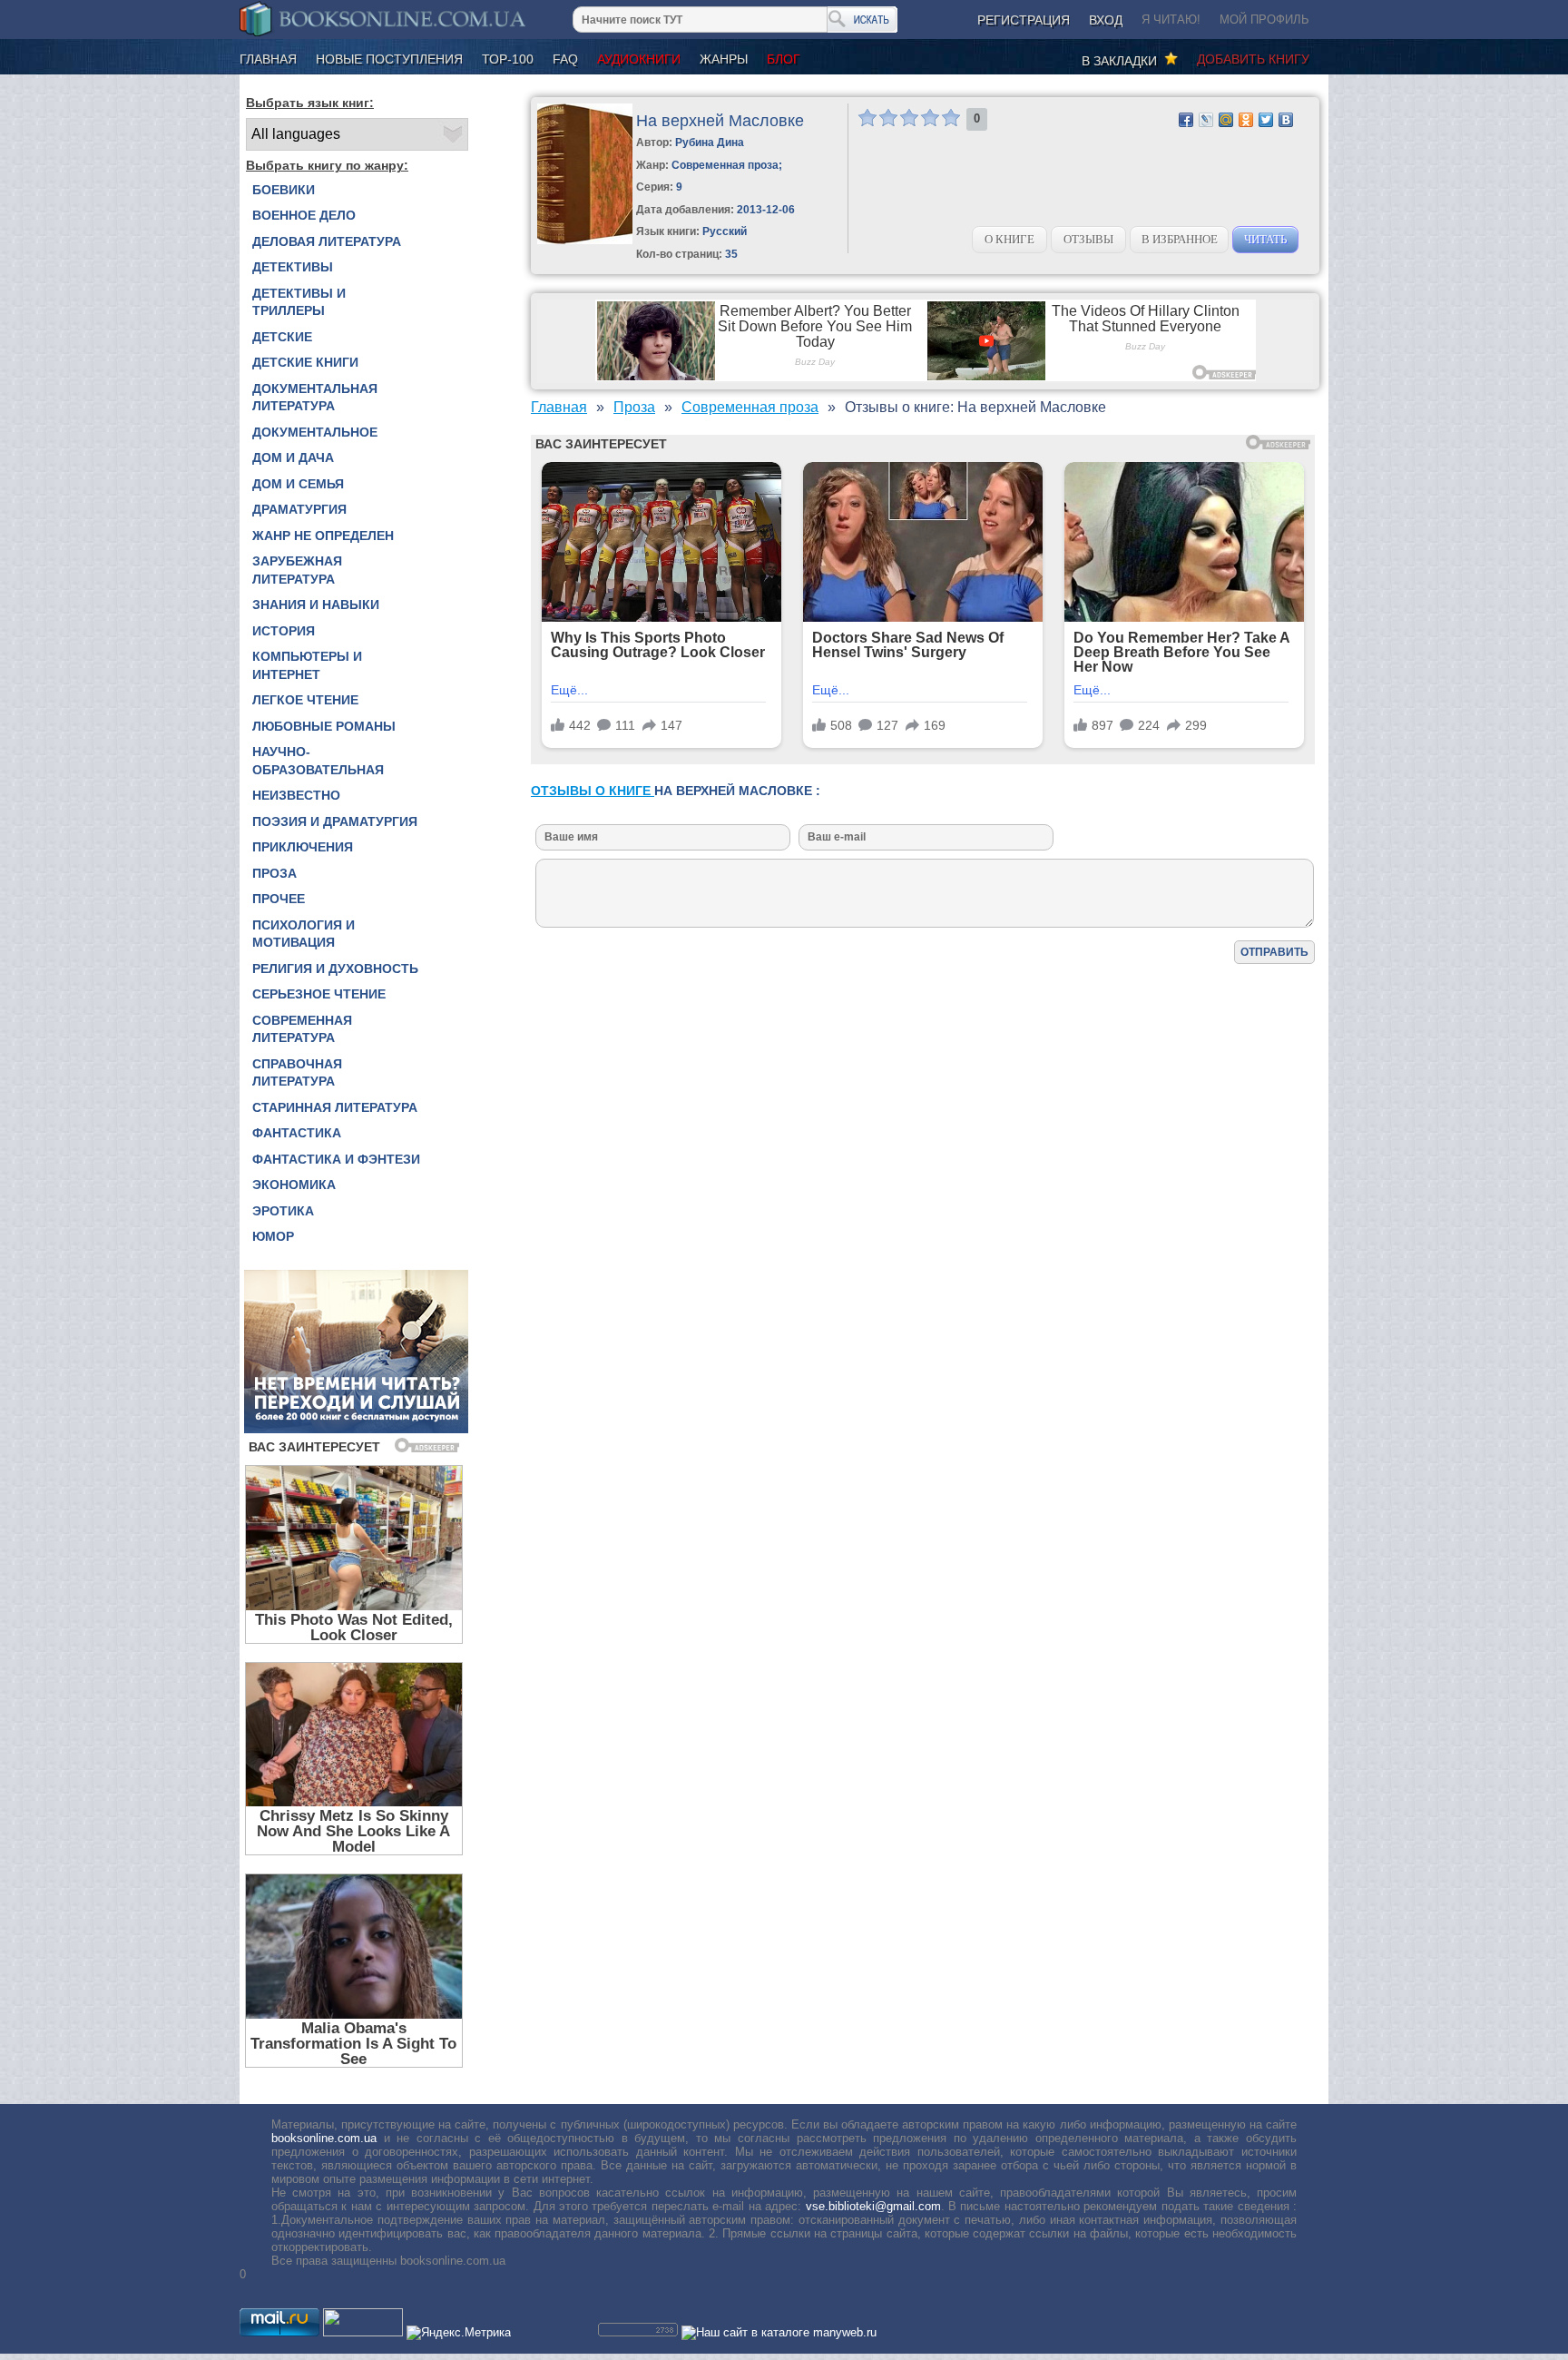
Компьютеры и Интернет (307, 665)
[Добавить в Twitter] (1266, 120)
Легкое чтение (305, 700)
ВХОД (1106, 20)
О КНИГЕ (1009, 239)
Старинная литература (335, 1107)
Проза (274, 873)
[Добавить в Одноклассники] (1246, 120)
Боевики (284, 190)
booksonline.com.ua (324, 2138)
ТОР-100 (508, 59)
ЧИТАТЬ (1265, 239)
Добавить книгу (1253, 59)
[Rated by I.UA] (363, 2332)
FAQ (565, 59)
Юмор (273, 1236)
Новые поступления (389, 59)
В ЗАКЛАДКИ (1123, 61)
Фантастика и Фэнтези (336, 1159)
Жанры (724, 59)
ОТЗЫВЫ (1088, 239)
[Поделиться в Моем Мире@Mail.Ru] (1226, 120)
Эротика (283, 1211)
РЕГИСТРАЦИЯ (1024, 20)
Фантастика (297, 1133)
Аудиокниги (639, 59)
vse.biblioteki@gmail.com (873, 2206)
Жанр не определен (323, 536)
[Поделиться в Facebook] (1186, 120)
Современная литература (302, 1029)
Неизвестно (296, 795)
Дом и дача (293, 457)
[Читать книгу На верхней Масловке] (585, 240)
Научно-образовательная (318, 761)
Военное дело (304, 215)
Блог (784, 59)
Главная (268, 59)
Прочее (279, 899)
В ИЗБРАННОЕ (1180, 239)
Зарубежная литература (297, 570)
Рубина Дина (710, 143)
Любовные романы (324, 726)
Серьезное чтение (319, 994)
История (284, 631)
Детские (282, 337)
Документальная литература (315, 398)
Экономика (294, 1185)
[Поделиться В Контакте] (1286, 120)
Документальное (315, 432)
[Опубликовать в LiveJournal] (1206, 120)
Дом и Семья (298, 484)
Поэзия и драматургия (335, 821)
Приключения (303, 847)
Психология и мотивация (304, 934)
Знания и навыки (316, 605)
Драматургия (299, 509)
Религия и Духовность (335, 969)
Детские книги (305, 362)
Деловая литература (327, 241)
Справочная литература (297, 1073)
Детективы (293, 267)
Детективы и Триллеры (299, 302)
